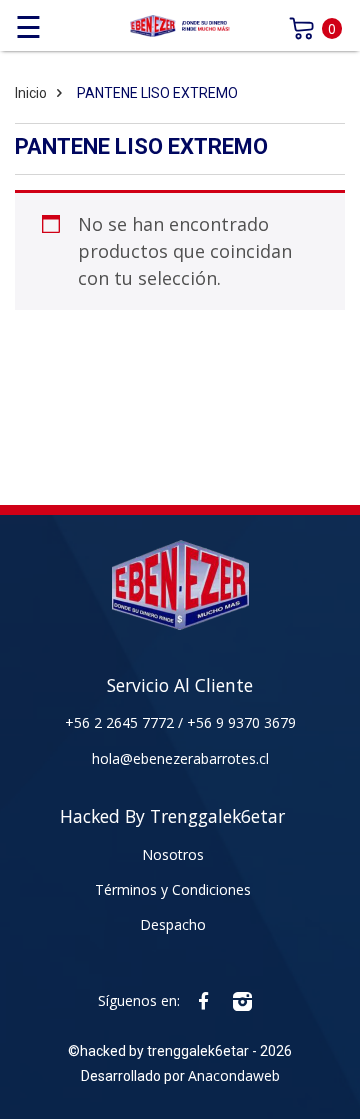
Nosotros (173, 854)
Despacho (173, 924)
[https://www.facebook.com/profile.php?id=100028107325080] (203, 1000)
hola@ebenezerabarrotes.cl (180, 758)
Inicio (31, 93)
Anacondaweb (234, 1075)
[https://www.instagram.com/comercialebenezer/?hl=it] (242, 1000)
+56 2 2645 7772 (121, 722)
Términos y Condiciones (173, 889)
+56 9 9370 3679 (241, 722)
